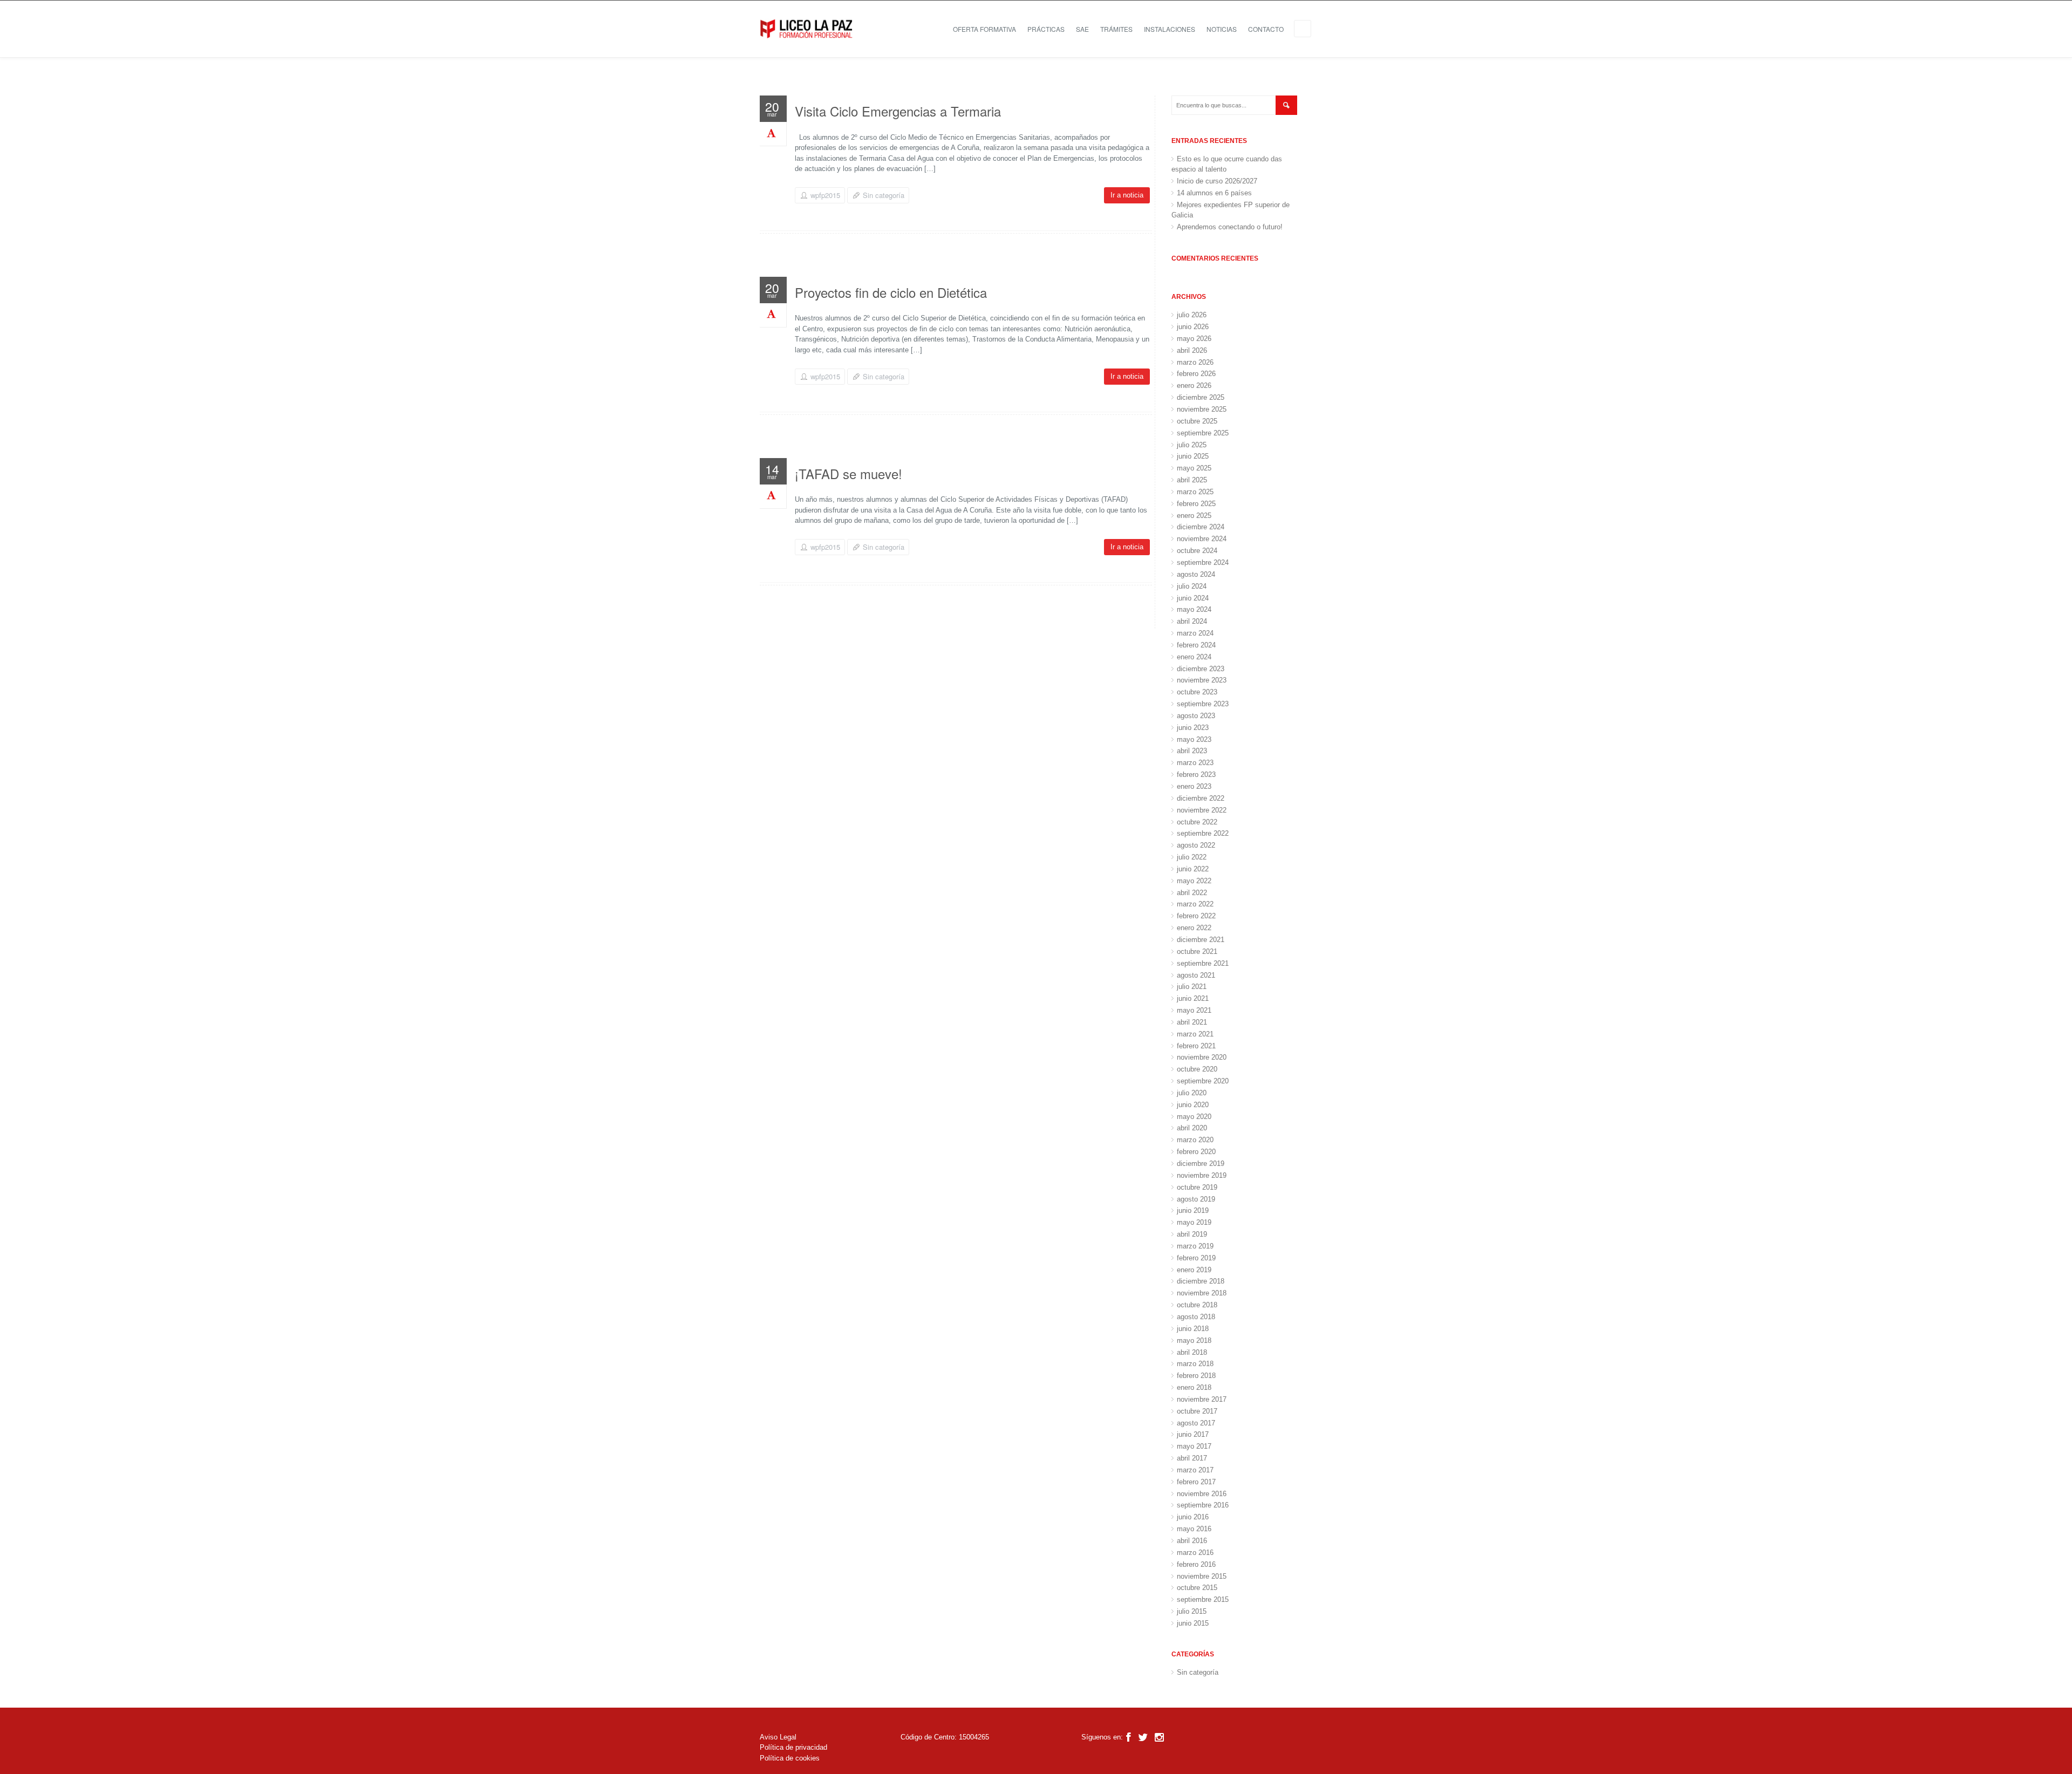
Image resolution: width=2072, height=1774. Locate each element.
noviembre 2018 (1202, 1293)
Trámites (1116, 29)
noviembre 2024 (1202, 539)
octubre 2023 (1197, 692)
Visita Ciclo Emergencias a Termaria (898, 111)
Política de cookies (790, 1758)
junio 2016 (1193, 1517)
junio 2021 (1193, 998)
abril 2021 (1192, 1022)
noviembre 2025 (1202, 409)
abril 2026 (1192, 350)
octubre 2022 (1197, 822)
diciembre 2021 (1201, 940)
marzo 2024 (1195, 633)
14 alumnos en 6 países (1214, 193)
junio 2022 (1193, 869)
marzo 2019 (1195, 1246)
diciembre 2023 (1201, 669)
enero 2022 (1194, 928)
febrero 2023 (1196, 775)
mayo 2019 (1194, 1222)
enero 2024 (1194, 657)
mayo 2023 (1194, 739)
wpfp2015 (825, 195)
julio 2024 (1192, 586)
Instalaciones (1170, 29)
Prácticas (1046, 29)
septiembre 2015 (1203, 1599)
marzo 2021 (1195, 1034)
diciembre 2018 (1201, 1281)
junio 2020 (1193, 1105)
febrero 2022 (1196, 916)
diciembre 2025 (1201, 397)
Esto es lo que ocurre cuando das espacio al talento (1227, 164)
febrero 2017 (1196, 1482)
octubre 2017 (1197, 1411)
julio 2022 (1192, 857)
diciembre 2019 (1201, 1164)
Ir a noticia (1127, 195)
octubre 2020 (1197, 1069)
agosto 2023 (1196, 716)
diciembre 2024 (1201, 527)
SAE (1082, 29)
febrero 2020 (1196, 1152)
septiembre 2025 (1203, 433)
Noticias (1222, 29)
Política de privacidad (793, 1747)
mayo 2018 (1194, 1340)
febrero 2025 (1196, 504)
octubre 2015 (1197, 1588)
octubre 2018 (1197, 1305)
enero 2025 (1194, 516)
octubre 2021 (1197, 951)
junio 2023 (1193, 728)
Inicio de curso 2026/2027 (1217, 181)
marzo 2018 (1195, 1364)
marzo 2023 (1195, 763)
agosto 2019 (1196, 1199)
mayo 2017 (1194, 1446)
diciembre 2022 (1201, 798)
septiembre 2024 (1203, 562)
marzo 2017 (1195, 1470)
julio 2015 (1192, 1611)
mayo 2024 (1194, 609)
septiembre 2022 (1203, 833)
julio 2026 (1192, 315)
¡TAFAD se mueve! (848, 473)
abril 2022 (1192, 893)
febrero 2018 (1196, 1376)
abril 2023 (1192, 751)
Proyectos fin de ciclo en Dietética (891, 292)
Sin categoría (884, 195)
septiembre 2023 (1203, 704)
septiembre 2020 (1203, 1081)
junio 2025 (1193, 456)
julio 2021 (1192, 987)
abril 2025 (1192, 480)
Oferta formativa (984, 29)
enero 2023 (1194, 786)
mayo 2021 (1194, 1010)
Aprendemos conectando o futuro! (1230, 227)
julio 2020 (1192, 1093)
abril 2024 (1192, 621)
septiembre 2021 (1203, 963)
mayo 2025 (1194, 468)
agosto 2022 (1196, 845)
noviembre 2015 (1202, 1576)
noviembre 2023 (1202, 680)
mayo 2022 (1194, 881)
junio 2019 (1193, 1210)
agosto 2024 (1196, 574)
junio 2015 (1193, 1623)
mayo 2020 (1194, 1117)
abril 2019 (1192, 1234)
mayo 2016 (1194, 1529)
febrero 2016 (1196, 1564)
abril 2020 (1192, 1128)
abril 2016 (1192, 1541)
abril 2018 (1192, 1352)
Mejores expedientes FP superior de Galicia (1231, 210)
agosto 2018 (1196, 1317)
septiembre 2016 (1203, 1505)
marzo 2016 (1195, 1553)
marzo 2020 (1195, 1140)
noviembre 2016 (1202, 1494)
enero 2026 (1194, 385)
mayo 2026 (1194, 339)
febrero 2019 (1196, 1258)
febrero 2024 (1196, 645)
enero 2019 (1194, 1270)
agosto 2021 (1196, 975)
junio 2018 (1193, 1329)
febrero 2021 (1196, 1046)
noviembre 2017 (1202, 1399)
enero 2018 (1194, 1387)
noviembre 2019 (1202, 1175)
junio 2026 (1193, 327)
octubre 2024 (1197, 551)
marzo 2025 (1195, 492)
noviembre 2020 (1202, 1057)
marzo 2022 (1195, 904)
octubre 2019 (1197, 1187)
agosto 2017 (1196, 1423)
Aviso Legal (778, 1737)
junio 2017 (1193, 1434)
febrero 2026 (1196, 374)
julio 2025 (1192, 445)
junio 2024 (1193, 598)
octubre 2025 (1197, 421)
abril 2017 (1192, 1458)
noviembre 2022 (1202, 810)
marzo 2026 (1195, 362)
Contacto (1266, 29)
